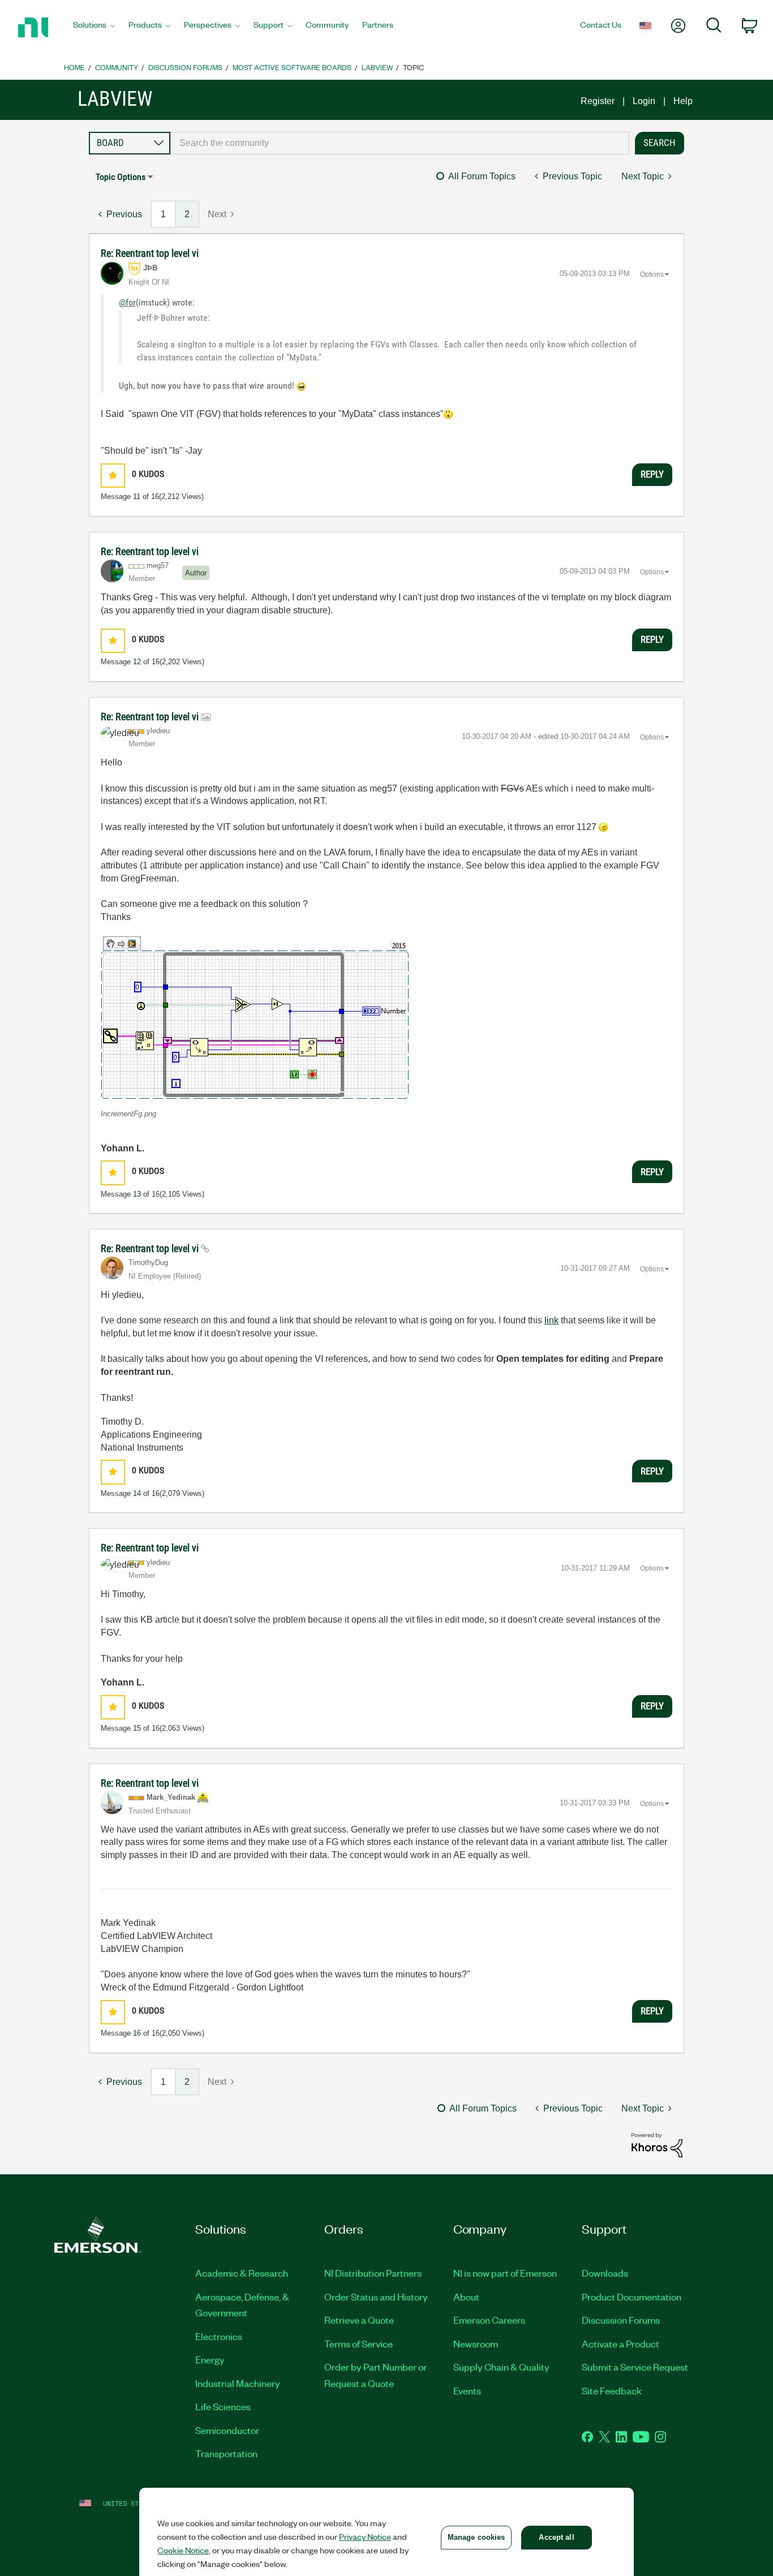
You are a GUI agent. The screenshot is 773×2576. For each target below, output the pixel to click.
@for (127, 302)
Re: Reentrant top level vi (150, 253)
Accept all (556, 2537)
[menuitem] (94, 28)
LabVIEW (377, 67)
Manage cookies (476, 2537)
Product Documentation (632, 2297)
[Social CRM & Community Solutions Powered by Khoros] (657, 2145)
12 (137, 662)
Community (117, 67)
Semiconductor (227, 2430)
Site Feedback (612, 2390)
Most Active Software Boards (292, 67)
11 (137, 496)
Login (644, 101)
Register (598, 101)
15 (137, 1728)
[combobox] (400, 143)
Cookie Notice (183, 2550)
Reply (652, 474)
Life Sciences (223, 2406)
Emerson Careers (489, 2320)
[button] (113, 476)
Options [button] (652, 274)
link (551, 1320)
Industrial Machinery (238, 2383)
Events (467, 2390)
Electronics (219, 2336)
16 (137, 2033)
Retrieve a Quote (359, 2320)
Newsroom (476, 2343)
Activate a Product (620, 2343)
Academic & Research (242, 2273)
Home (74, 67)
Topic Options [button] (121, 177)
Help (683, 101)
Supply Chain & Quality (501, 2367)
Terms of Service (358, 2343)
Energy (210, 2359)
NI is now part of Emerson (505, 2273)
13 (137, 1194)
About (466, 2297)
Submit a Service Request (635, 2367)
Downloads (605, 2273)
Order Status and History (376, 2297)
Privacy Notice (365, 2536)
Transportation (226, 2453)
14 (137, 1493)
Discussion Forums (185, 67)
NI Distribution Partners (373, 2273)
